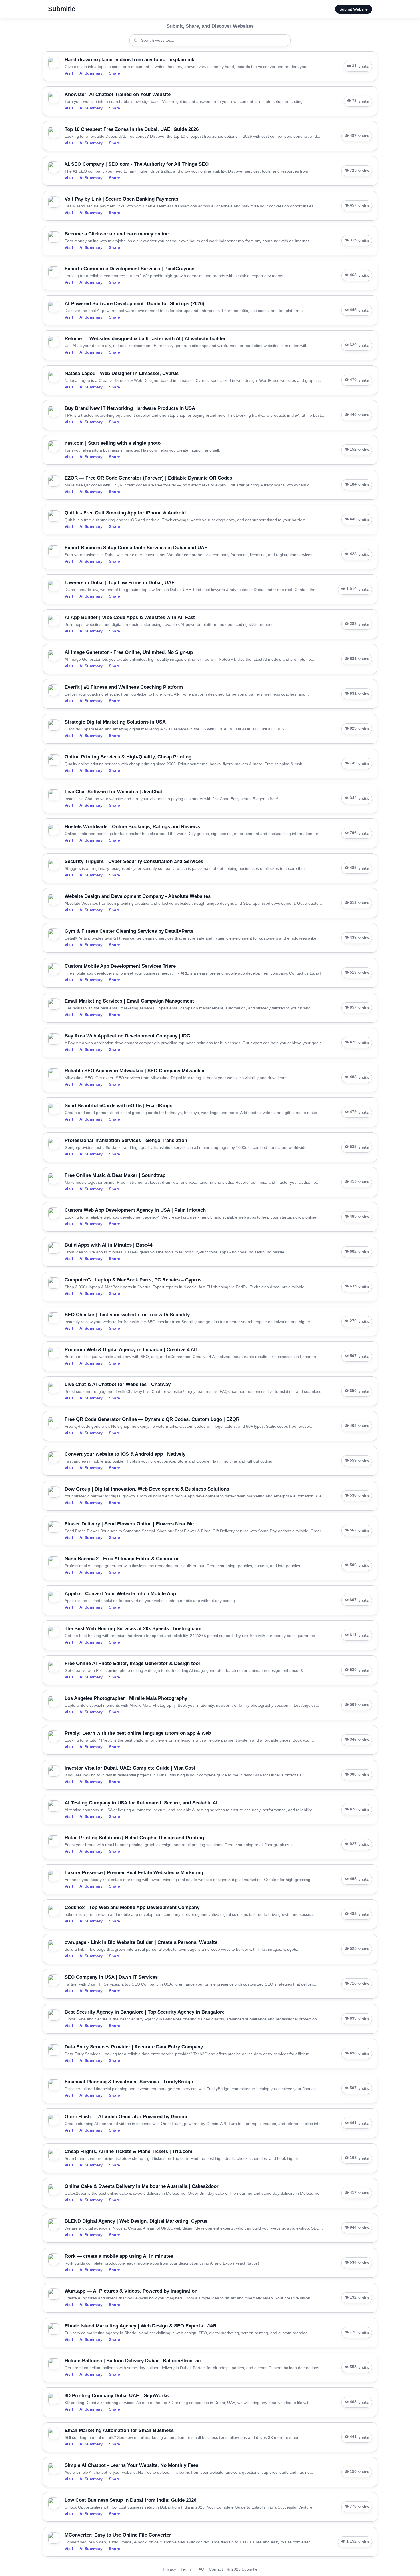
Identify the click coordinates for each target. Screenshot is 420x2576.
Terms (186, 2569)
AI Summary (91, 73)
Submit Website (354, 9)
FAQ (200, 2569)
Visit (69, 73)
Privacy (169, 2569)
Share (114, 73)
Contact (216, 2569)
